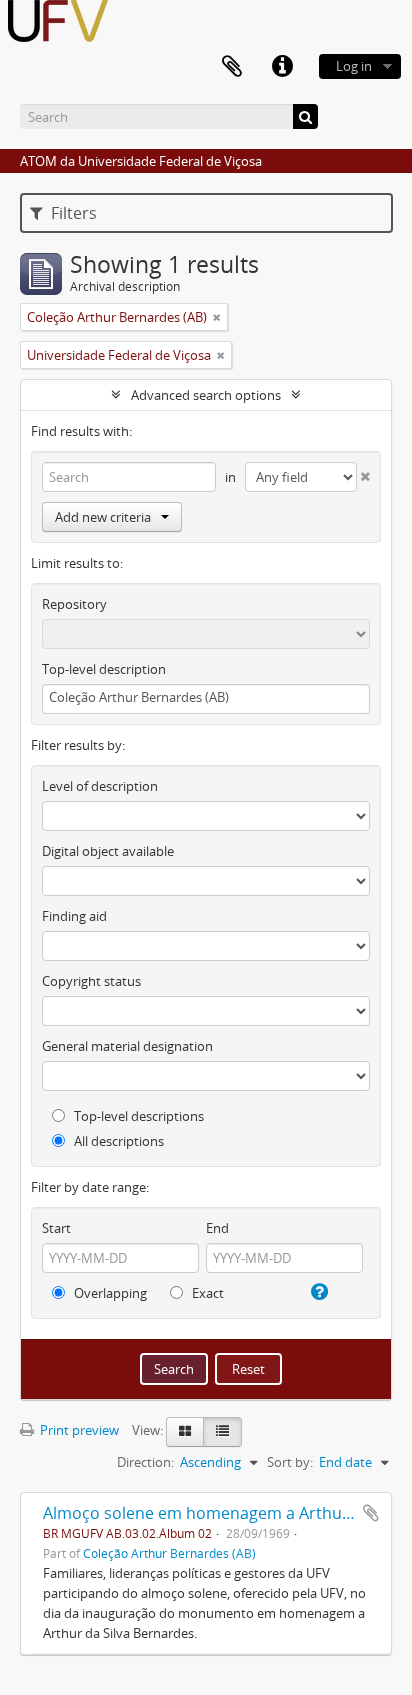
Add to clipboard (371, 1513)
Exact (206, 1293)
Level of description (100, 786)
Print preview (78, 1430)
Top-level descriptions (137, 1116)
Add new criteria (103, 517)
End (217, 1228)
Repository (74, 604)
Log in (354, 66)
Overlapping (109, 1293)
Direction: (145, 1462)
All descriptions (117, 1141)
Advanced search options (206, 395)
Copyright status (91, 981)
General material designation (127, 1046)
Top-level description (104, 669)
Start (56, 1228)
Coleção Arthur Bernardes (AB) (169, 1553)
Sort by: (290, 1462)
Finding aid (74, 916)
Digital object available (108, 851)
